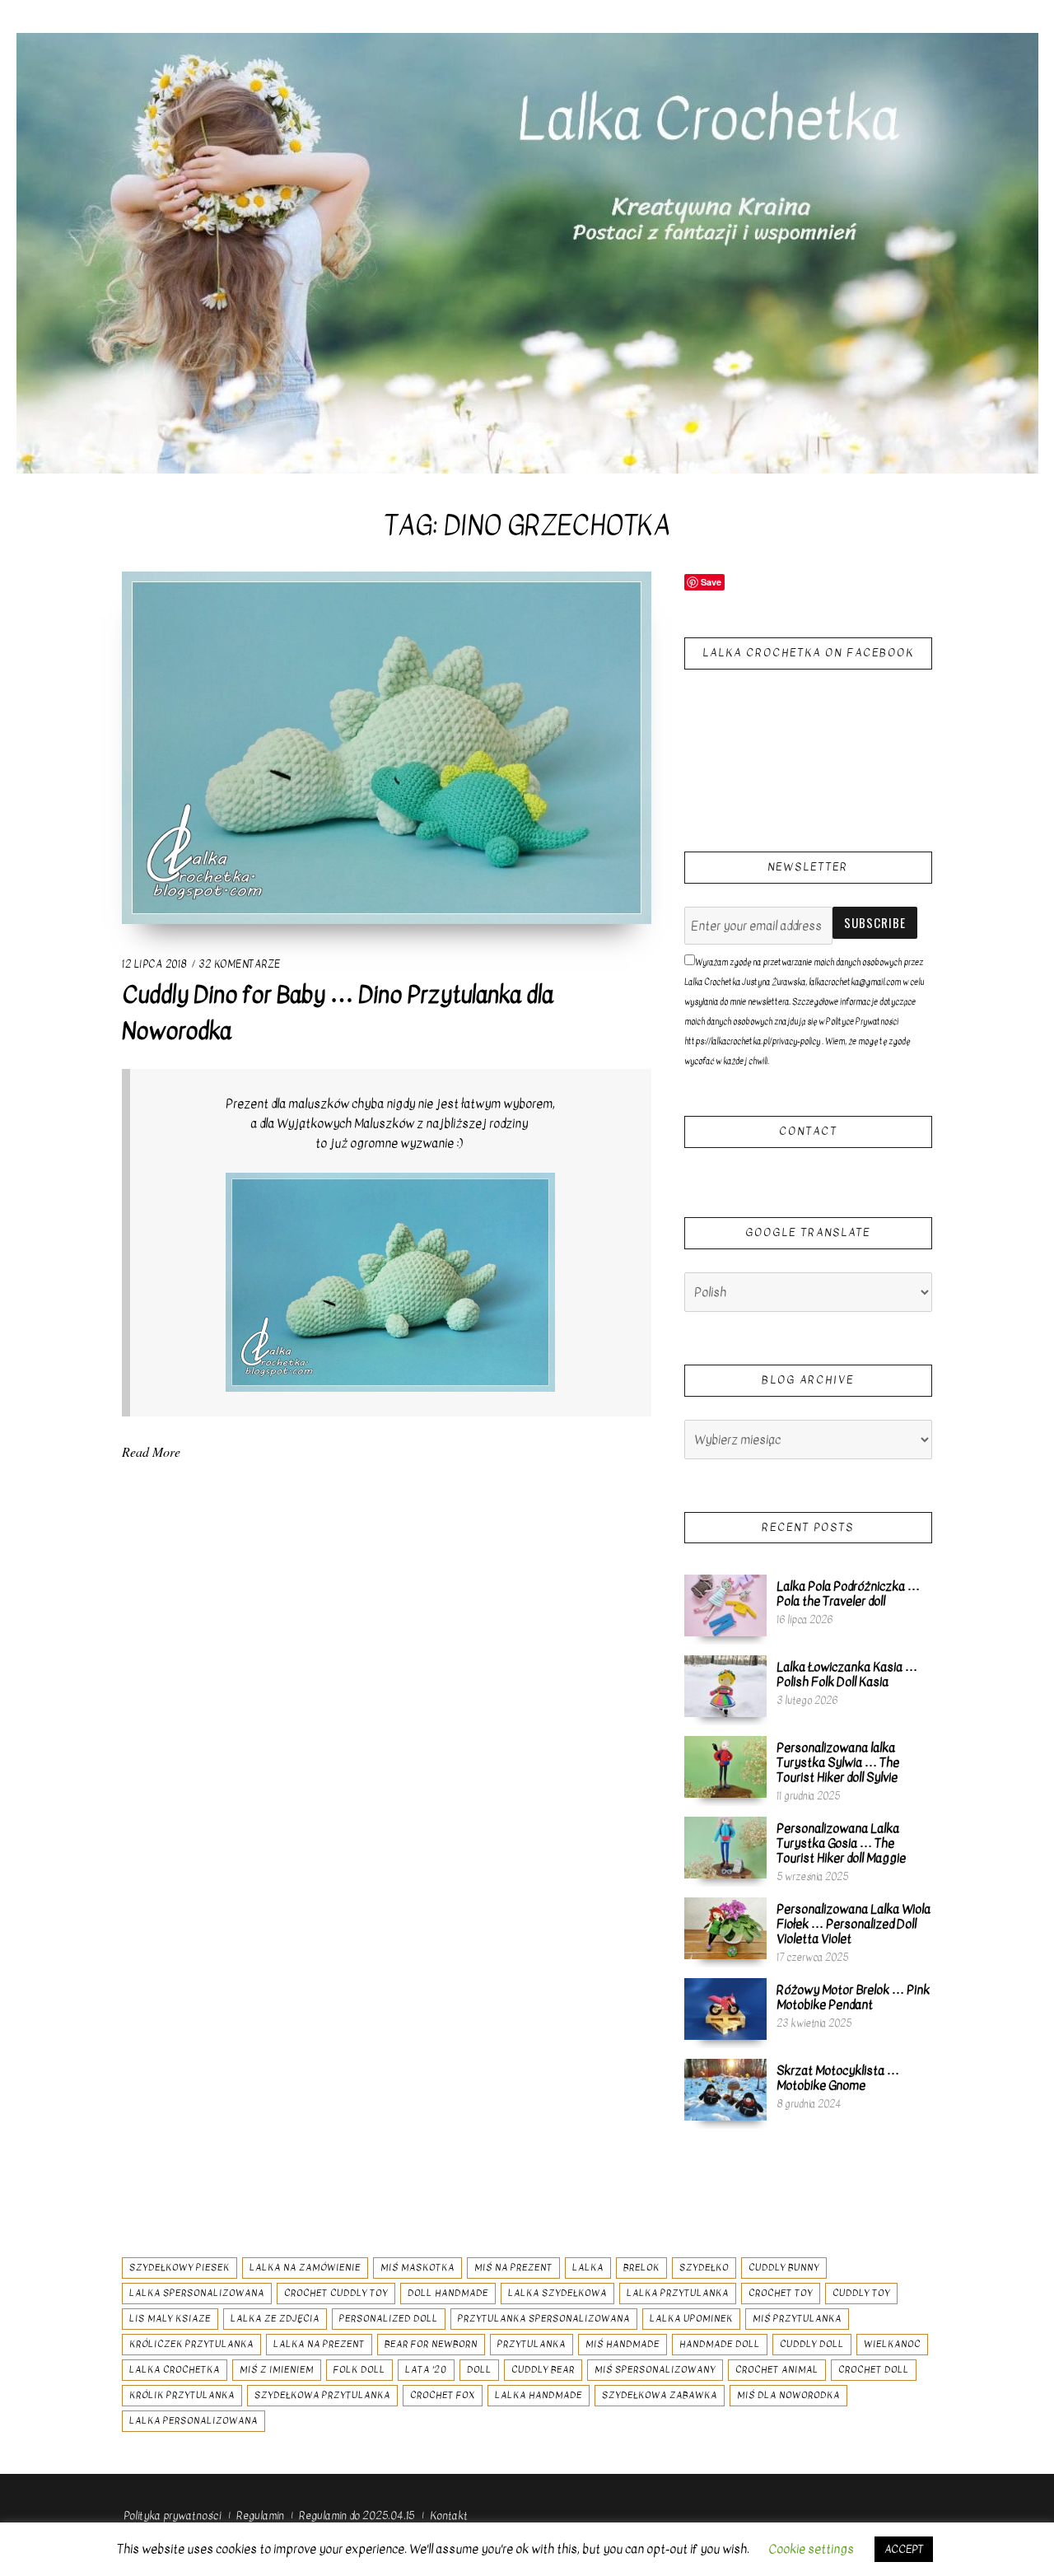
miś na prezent (513, 2268)
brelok (641, 2268)
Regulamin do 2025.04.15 (357, 2515)
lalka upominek (691, 2319)
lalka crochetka (175, 2370)
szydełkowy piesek (180, 2268)
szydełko (704, 2268)
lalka (588, 2268)
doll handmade (448, 2293)
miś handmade (623, 2344)
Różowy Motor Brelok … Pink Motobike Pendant (853, 1997)
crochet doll (874, 2370)
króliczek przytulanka (191, 2344)
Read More (151, 1451)
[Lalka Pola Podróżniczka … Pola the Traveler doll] (725, 1605)
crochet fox (443, 2395)
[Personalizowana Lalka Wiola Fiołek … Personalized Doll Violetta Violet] (725, 1928)
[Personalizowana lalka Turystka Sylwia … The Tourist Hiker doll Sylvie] (725, 1766)
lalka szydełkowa (557, 2293)
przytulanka (532, 2344)
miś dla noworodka (788, 2395)
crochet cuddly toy (336, 2293)
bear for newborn (431, 2344)
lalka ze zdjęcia (275, 2319)
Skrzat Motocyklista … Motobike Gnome (838, 2078)
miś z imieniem (277, 2370)
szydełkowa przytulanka (322, 2395)
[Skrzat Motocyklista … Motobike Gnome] (725, 2089)
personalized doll (389, 2319)
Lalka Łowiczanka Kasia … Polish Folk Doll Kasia (847, 1674)
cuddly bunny (784, 2268)
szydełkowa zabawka (660, 2395)
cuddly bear (543, 2370)
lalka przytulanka (678, 2293)
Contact (808, 1131)
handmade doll (720, 2344)
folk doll (359, 2370)
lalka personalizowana (194, 2421)
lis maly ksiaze (170, 2319)
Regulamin (260, 2515)
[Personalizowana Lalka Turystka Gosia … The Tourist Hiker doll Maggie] (725, 1847)
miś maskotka (417, 2268)
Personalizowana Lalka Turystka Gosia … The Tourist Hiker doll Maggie (841, 1843)
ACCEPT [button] (904, 2549)
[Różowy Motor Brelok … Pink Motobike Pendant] (725, 2009)
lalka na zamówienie (305, 2268)
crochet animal (777, 2370)
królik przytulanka (182, 2395)
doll (479, 2370)
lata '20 (426, 2370)
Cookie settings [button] (811, 2549)
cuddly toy (861, 2293)
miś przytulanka (797, 2319)
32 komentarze (240, 964)
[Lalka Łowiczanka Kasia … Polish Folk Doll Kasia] (725, 1686)
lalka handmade (539, 2395)
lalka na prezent (319, 2344)
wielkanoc (892, 2344)
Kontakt (449, 2515)
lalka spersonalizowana (197, 2293)
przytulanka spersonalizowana (544, 2319)
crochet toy (781, 2293)
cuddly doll (812, 2344)
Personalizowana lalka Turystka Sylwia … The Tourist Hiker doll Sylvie (838, 1762)
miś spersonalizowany (655, 2370)
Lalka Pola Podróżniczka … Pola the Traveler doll (848, 1594)
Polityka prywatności (172, 2515)
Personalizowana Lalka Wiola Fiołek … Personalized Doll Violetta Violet (853, 1924)
